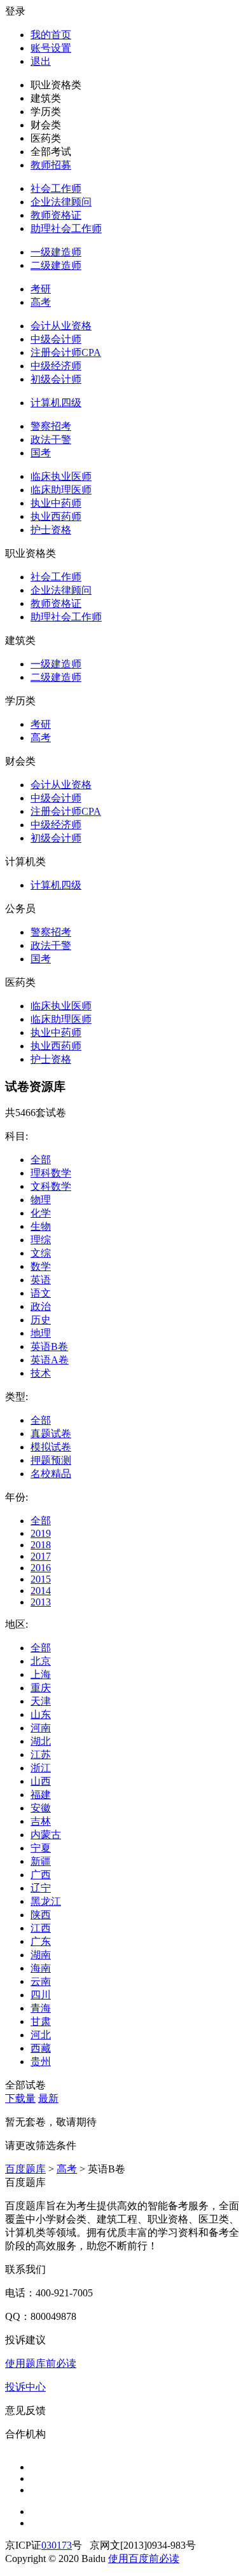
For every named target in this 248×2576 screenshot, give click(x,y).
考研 (41, 289)
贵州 (41, 2061)
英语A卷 (50, 1360)
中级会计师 (56, 339)
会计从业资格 (61, 326)
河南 (41, 1728)
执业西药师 (56, 516)
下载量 (20, 2098)
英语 (41, 1280)
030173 (57, 2545)
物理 (41, 1200)
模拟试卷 (51, 1447)
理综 (41, 1240)
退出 (41, 61)
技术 (41, 1373)
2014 (41, 1591)
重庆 (41, 1688)
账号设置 (51, 48)
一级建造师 (56, 252)
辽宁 (41, 1888)
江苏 (41, 1755)
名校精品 (51, 1474)
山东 (41, 1714)
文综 (41, 1253)
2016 (41, 1568)
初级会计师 (56, 379)
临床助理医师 (61, 490)
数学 (41, 1266)
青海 (41, 2008)
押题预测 (51, 1460)
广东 (41, 1941)
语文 (41, 1293)
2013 (41, 1602)
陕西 (41, 1915)
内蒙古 (46, 1835)
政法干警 (51, 440)
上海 (41, 1674)
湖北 (41, 1741)
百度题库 (25, 2169)
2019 (41, 1533)
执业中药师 (56, 503)
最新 (48, 2098)
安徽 (41, 1808)
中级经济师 (56, 366)
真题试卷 (51, 1434)
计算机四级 (56, 403)
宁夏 (41, 1848)
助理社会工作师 (66, 228)
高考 (41, 302)
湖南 (41, 1955)
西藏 (41, 2048)
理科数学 (51, 1173)
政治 (41, 1306)
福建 (41, 1795)
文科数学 (51, 1186)
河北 (41, 2035)
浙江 (41, 1768)
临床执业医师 (61, 476)
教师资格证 (56, 215)
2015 (41, 1579)
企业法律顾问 (61, 202)
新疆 (41, 1861)
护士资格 (51, 530)
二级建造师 (56, 265)
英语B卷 (49, 1346)
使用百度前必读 (144, 2559)
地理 (41, 1333)
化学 (41, 1213)
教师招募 (51, 165)
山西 (41, 1781)
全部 (41, 1160)
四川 (41, 1995)
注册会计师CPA (66, 352)
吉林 (41, 1821)
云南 (41, 1981)
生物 (41, 1226)
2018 (41, 1545)
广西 (41, 1875)
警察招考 (51, 426)
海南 (41, 1968)
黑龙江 (46, 1901)
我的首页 (51, 35)
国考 (41, 453)
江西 (41, 1928)
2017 (41, 1556)
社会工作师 (56, 188)
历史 (41, 1320)
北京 (41, 1661)
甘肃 (41, 2021)
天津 (41, 1701)
